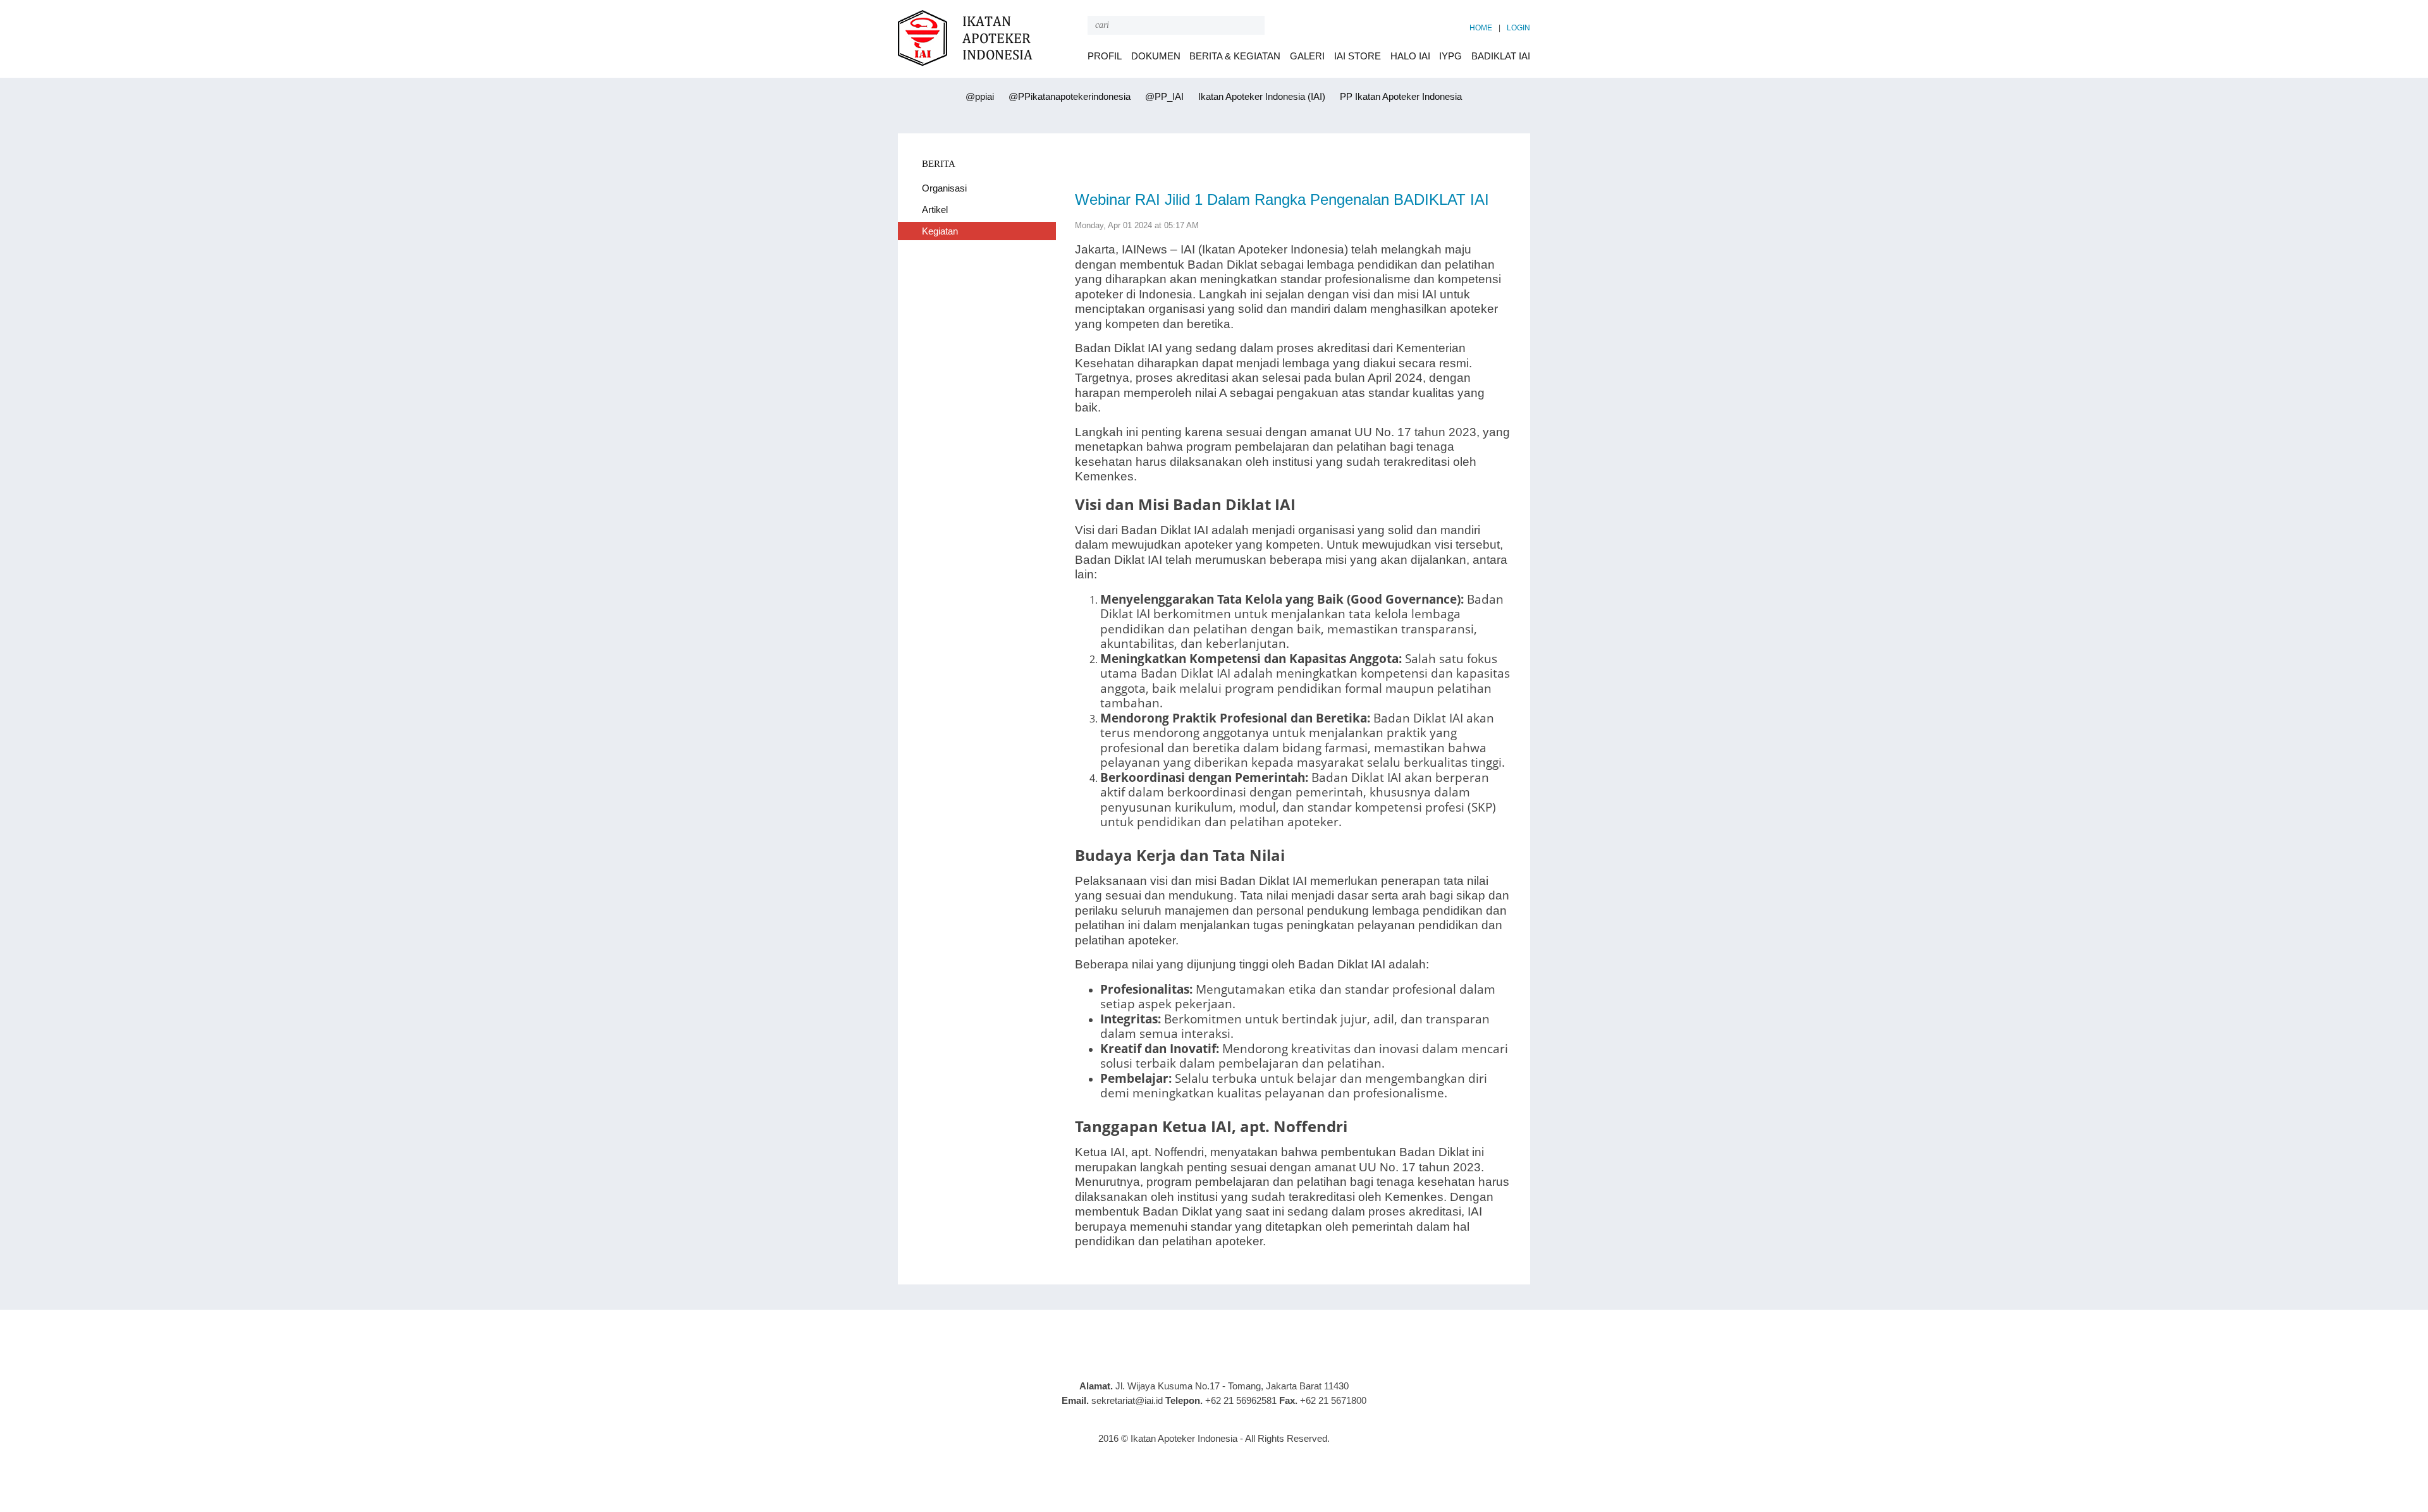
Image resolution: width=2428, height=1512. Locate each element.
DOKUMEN (1156, 56)
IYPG (1450, 56)
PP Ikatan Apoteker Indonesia (1400, 96)
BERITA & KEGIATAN (1235, 56)
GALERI (1307, 56)
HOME (1481, 28)
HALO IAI (1410, 56)
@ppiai (978, 96)
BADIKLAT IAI (1501, 56)
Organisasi (944, 188)
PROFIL (1105, 56)
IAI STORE (1358, 56)
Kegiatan (940, 231)
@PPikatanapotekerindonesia (1068, 96)
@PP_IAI (1163, 96)
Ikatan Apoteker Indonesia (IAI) (1260, 96)
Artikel (935, 210)
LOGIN (1518, 28)
